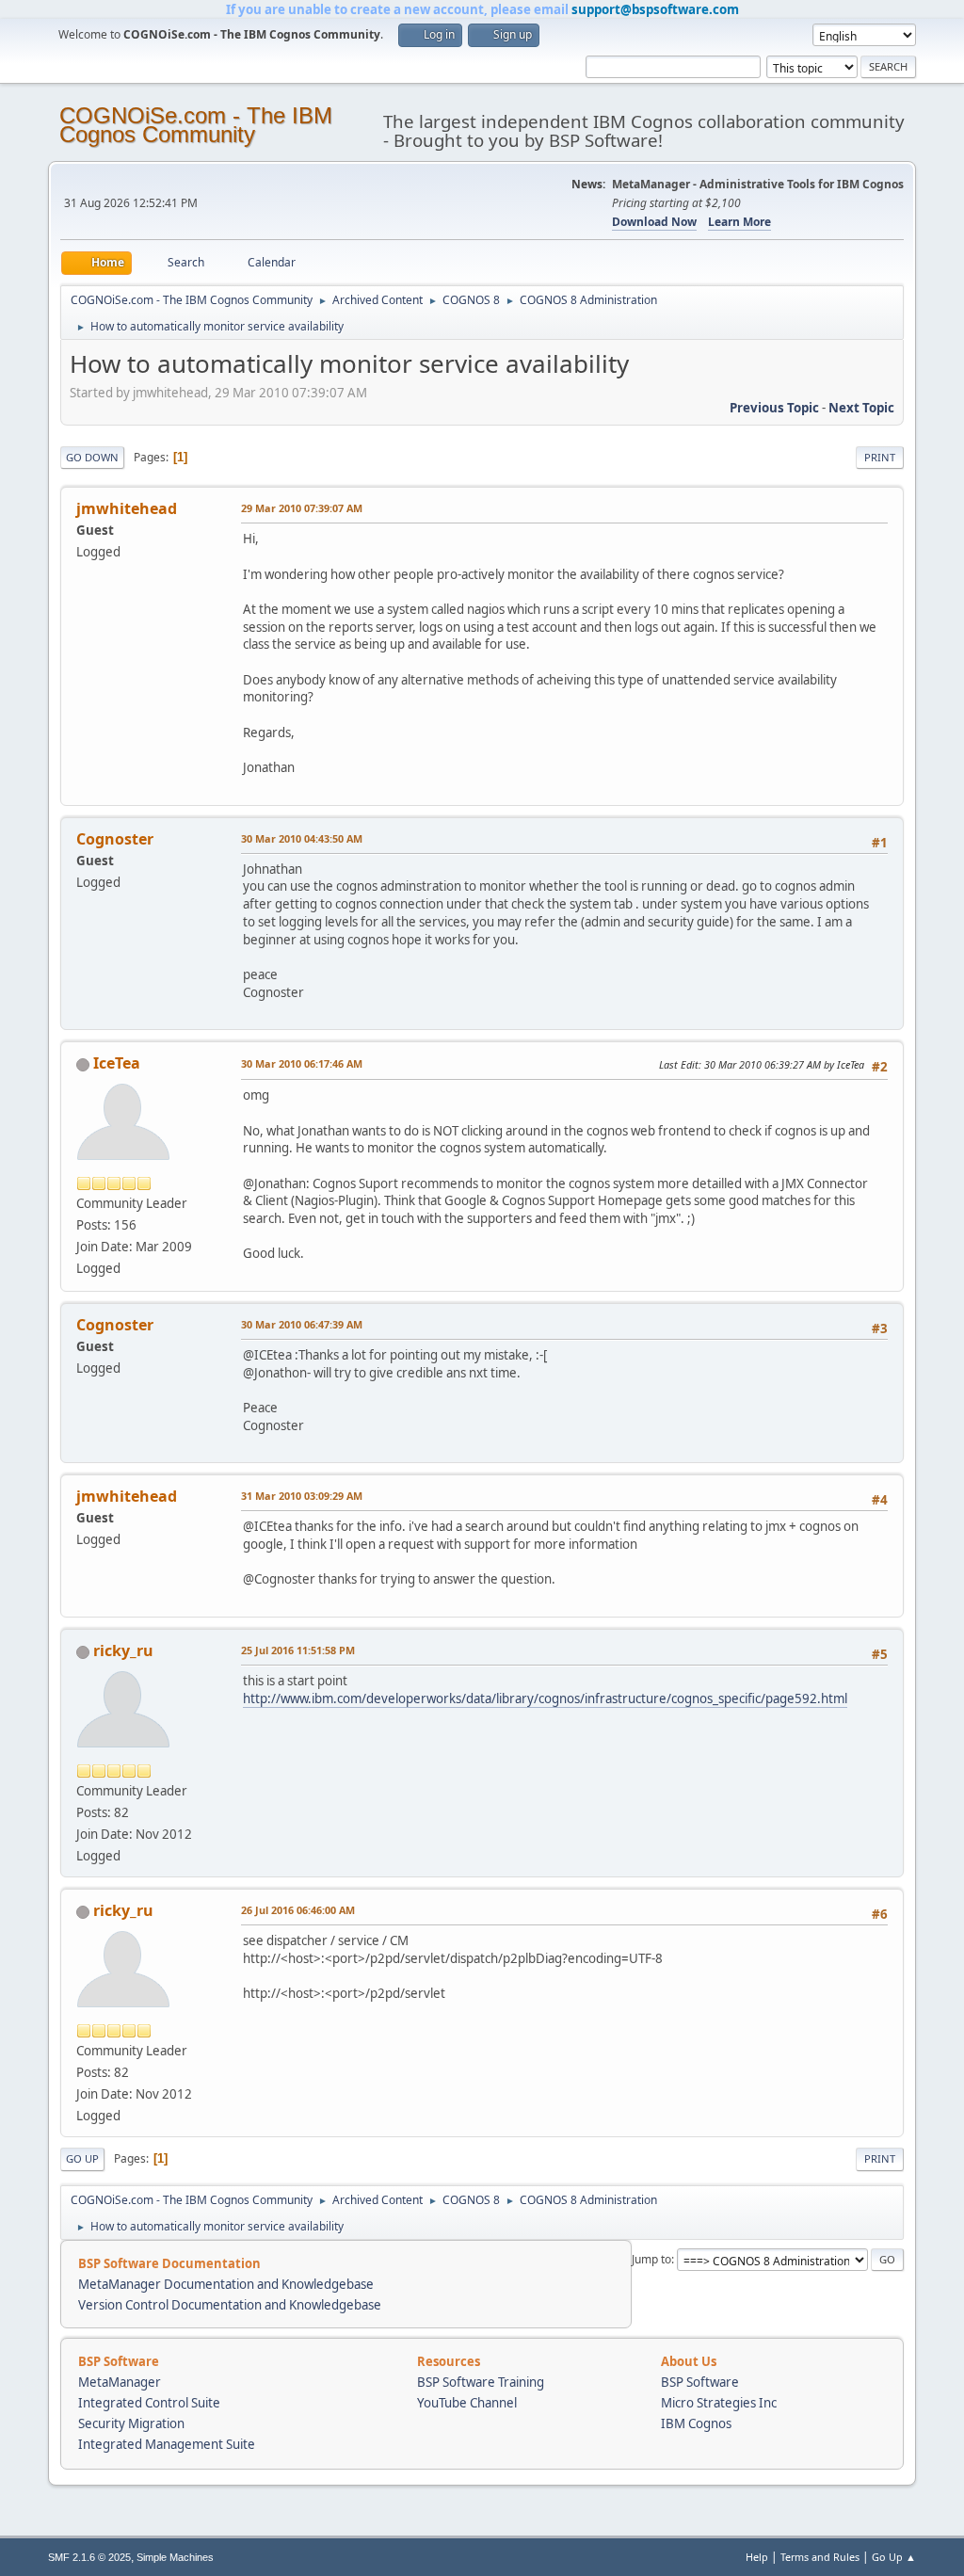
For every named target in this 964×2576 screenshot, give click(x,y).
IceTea (117, 1063)
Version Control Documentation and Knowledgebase (230, 2305)
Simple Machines (175, 2557)
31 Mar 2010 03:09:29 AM (302, 1496)
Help (757, 2557)
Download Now (654, 222)
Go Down (92, 457)
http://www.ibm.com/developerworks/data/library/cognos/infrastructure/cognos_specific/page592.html (545, 1699)
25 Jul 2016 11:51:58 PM (298, 1650)
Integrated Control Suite (149, 2403)
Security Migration (131, 2423)
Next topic (861, 408)
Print (880, 457)
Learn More (739, 222)
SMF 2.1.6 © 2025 (89, 2557)
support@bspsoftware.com (655, 9)
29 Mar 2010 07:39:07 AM (302, 508)
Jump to (651, 2259)
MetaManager (120, 2382)
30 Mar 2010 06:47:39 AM (302, 1324)
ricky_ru (123, 1650)
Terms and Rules (820, 2557)
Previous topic (774, 408)
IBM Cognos (696, 2423)
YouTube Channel (467, 2403)
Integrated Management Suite (167, 2444)
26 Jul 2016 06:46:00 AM (298, 1910)
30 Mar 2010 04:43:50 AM (302, 838)
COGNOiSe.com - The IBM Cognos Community (196, 125)
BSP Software (700, 2382)
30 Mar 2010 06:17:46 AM (302, 1063)
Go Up (82, 2158)
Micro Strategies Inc (719, 2403)
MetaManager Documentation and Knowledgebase (226, 2284)
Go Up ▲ (894, 2557)
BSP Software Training (481, 2382)
